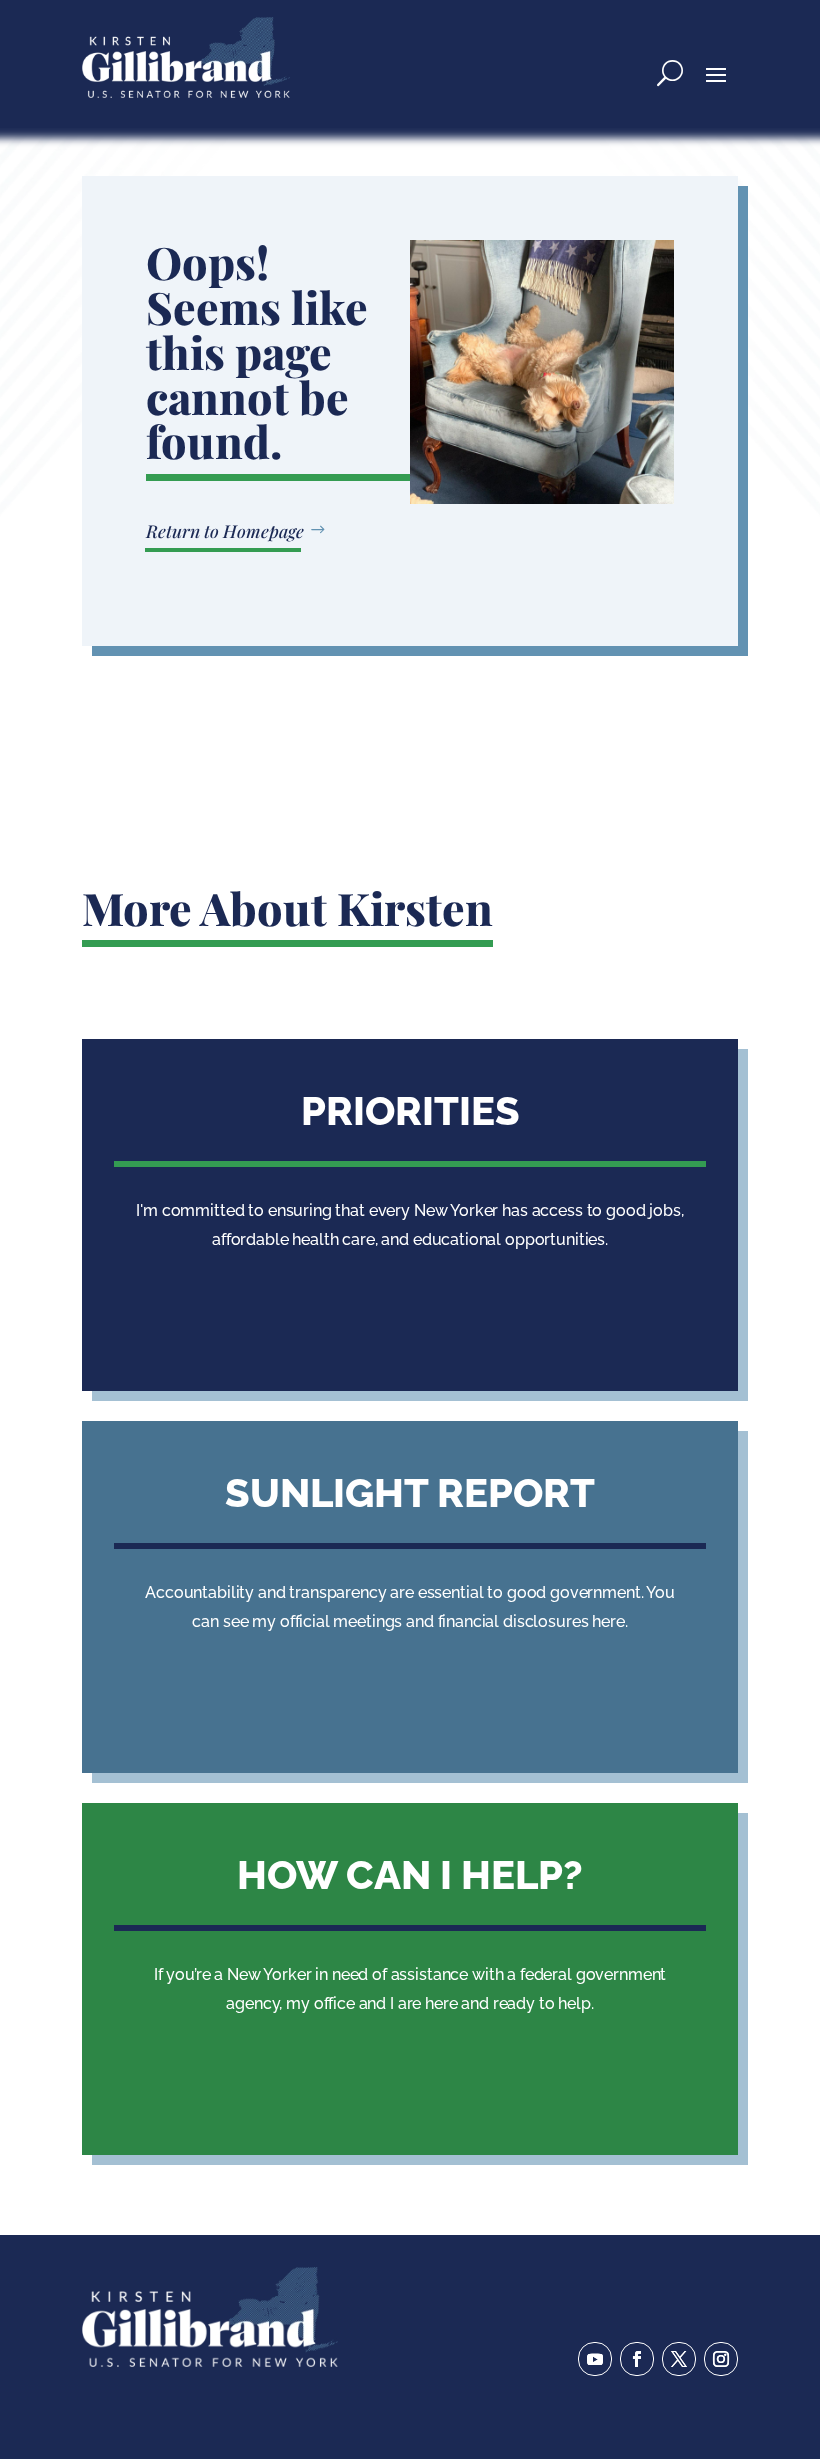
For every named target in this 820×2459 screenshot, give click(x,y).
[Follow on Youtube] (595, 2359)
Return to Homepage (225, 530)
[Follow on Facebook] (637, 2359)
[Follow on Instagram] (721, 2359)
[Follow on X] (679, 2359)
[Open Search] (670, 73)
